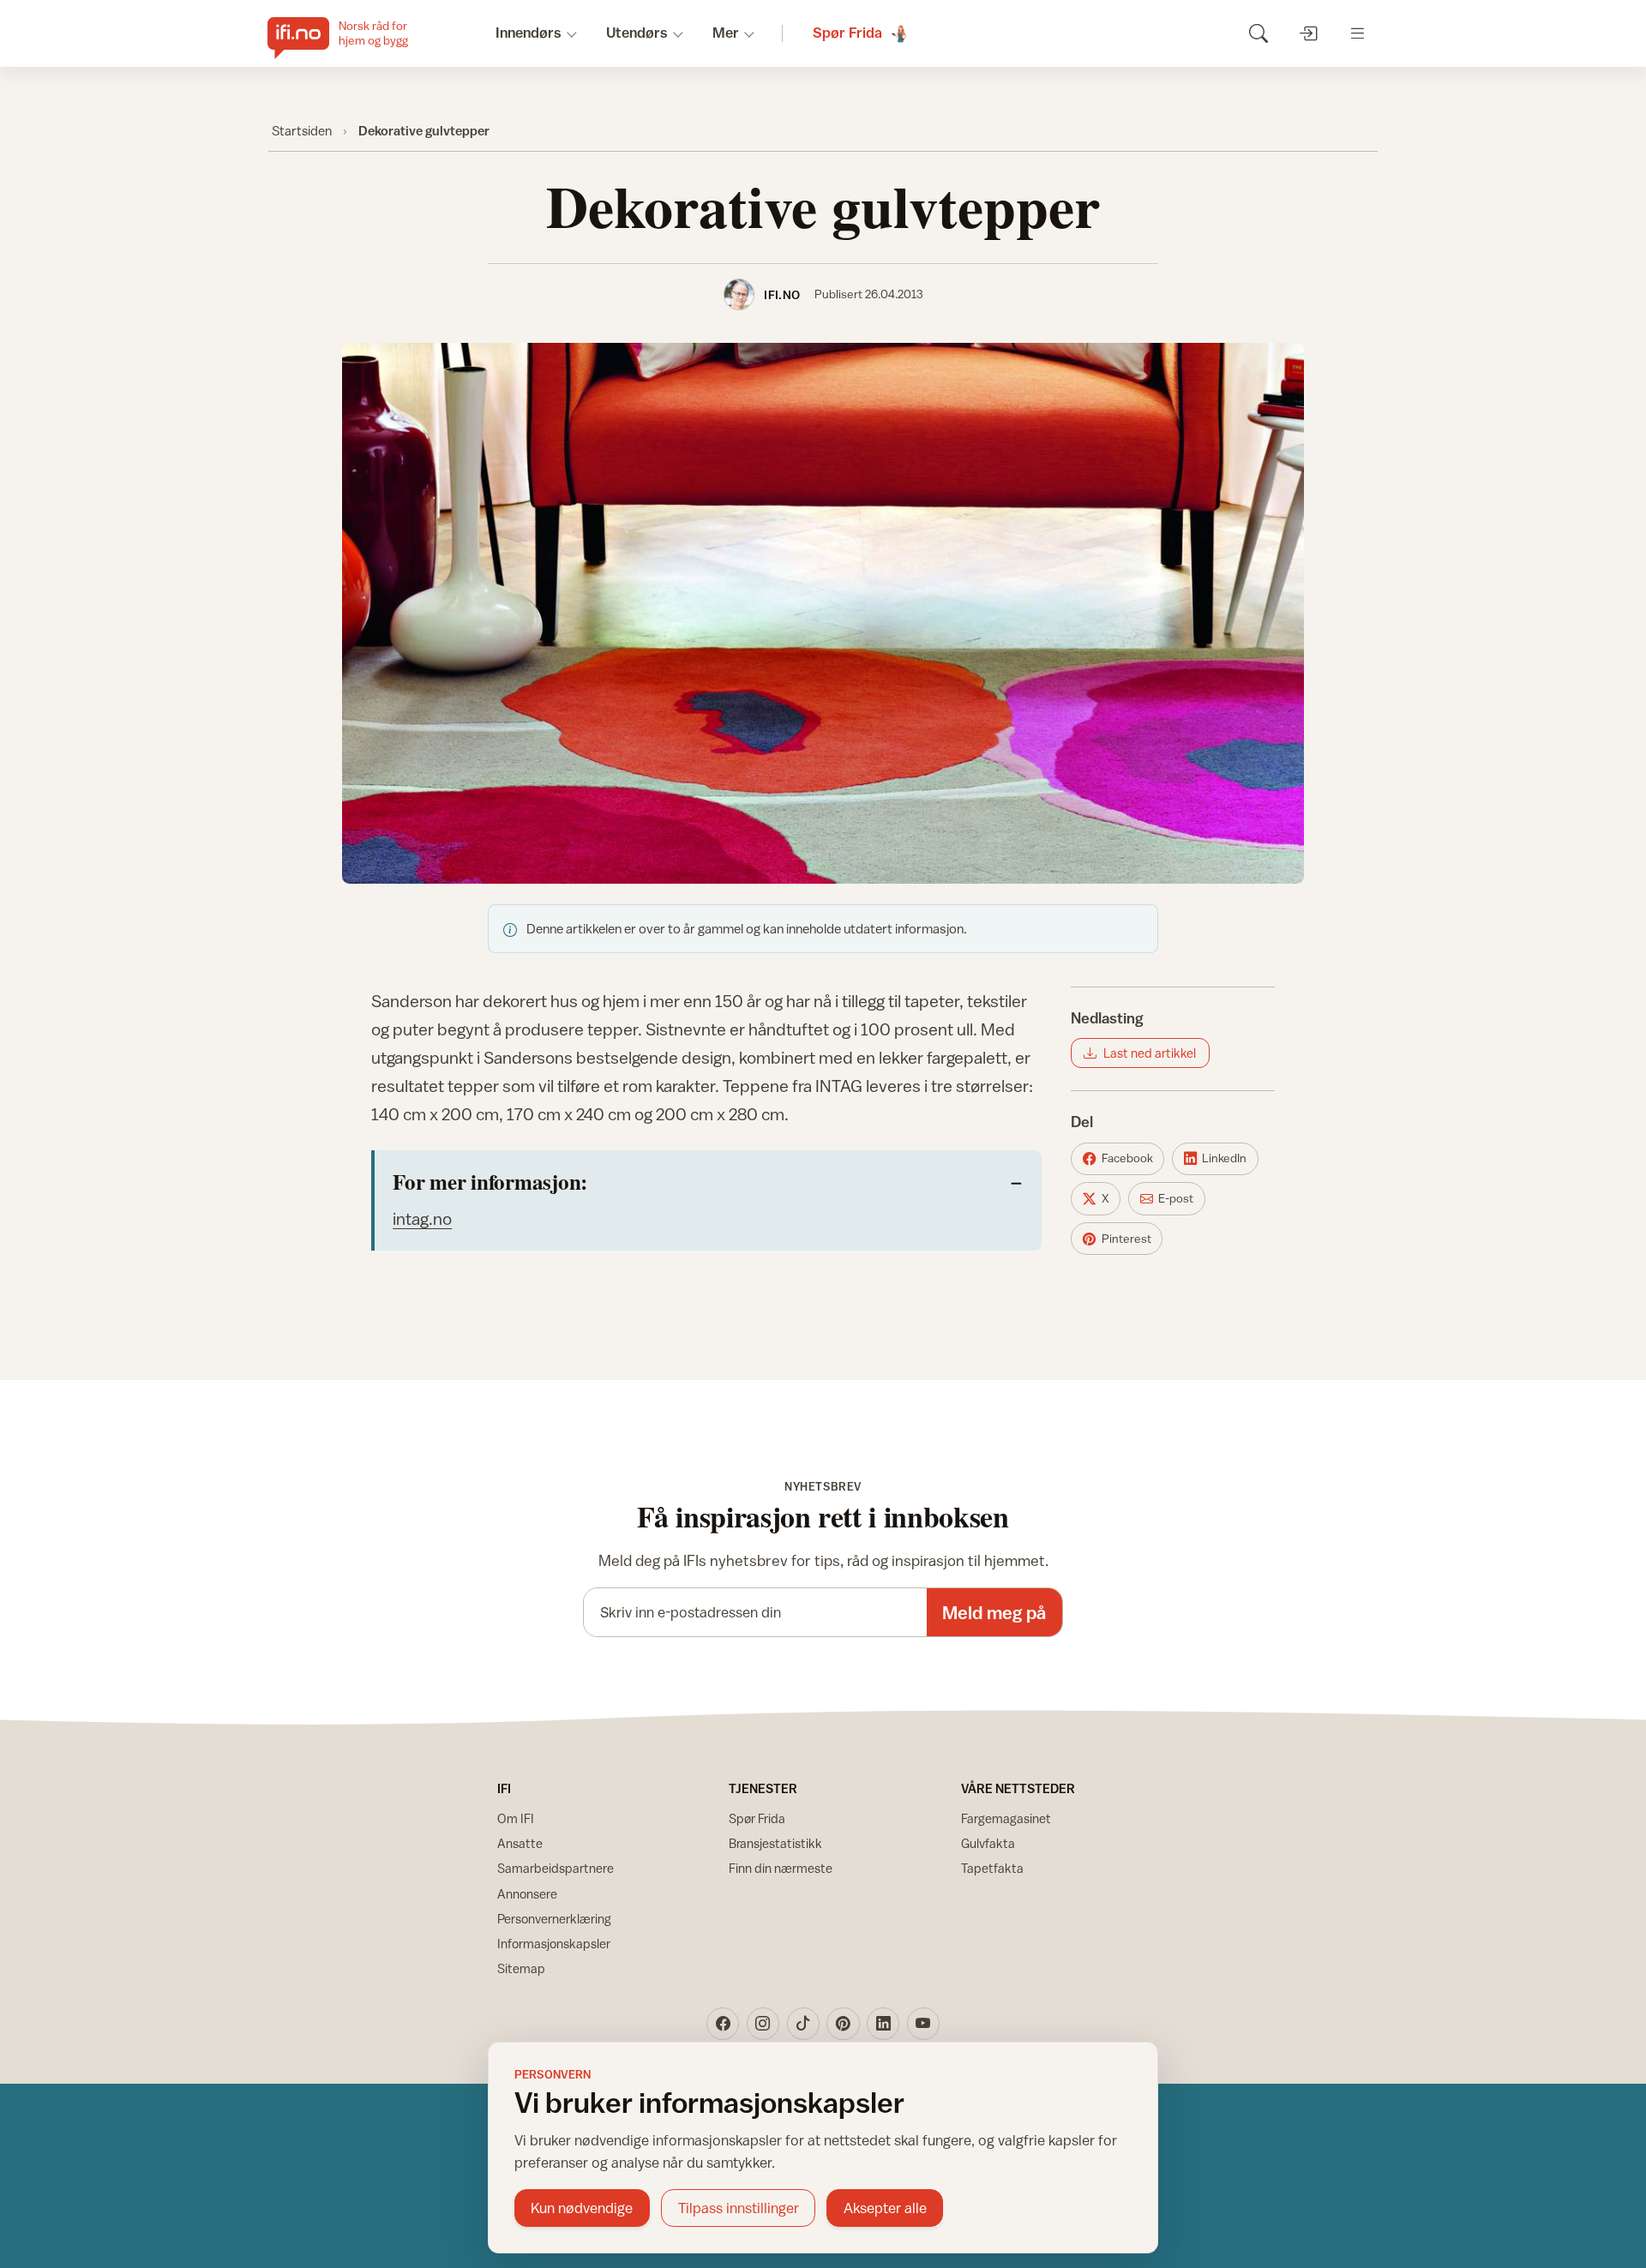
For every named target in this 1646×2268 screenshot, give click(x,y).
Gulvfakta (988, 1843)
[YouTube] (923, 2024)
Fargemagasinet (1006, 1818)
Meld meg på (994, 1613)
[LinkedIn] (883, 2024)
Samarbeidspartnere (556, 1868)
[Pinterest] (843, 2024)
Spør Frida (757, 1818)
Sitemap (521, 1968)
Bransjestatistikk (775, 1843)
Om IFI (516, 1818)
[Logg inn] (1308, 33)
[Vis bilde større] (823, 613)
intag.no (422, 1218)
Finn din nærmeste (781, 1868)
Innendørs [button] (529, 33)
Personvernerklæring (554, 1919)
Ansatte (520, 1843)
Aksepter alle (885, 2208)
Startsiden (302, 130)
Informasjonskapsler (554, 1944)
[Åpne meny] (1358, 33)
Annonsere (527, 1894)
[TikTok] (803, 2024)
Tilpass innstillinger (739, 2208)
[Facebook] (723, 2024)
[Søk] (1258, 33)
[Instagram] (763, 2024)
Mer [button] (726, 33)
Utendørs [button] (637, 33)
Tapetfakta (992, 1868)
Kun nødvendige (582, 2208)
